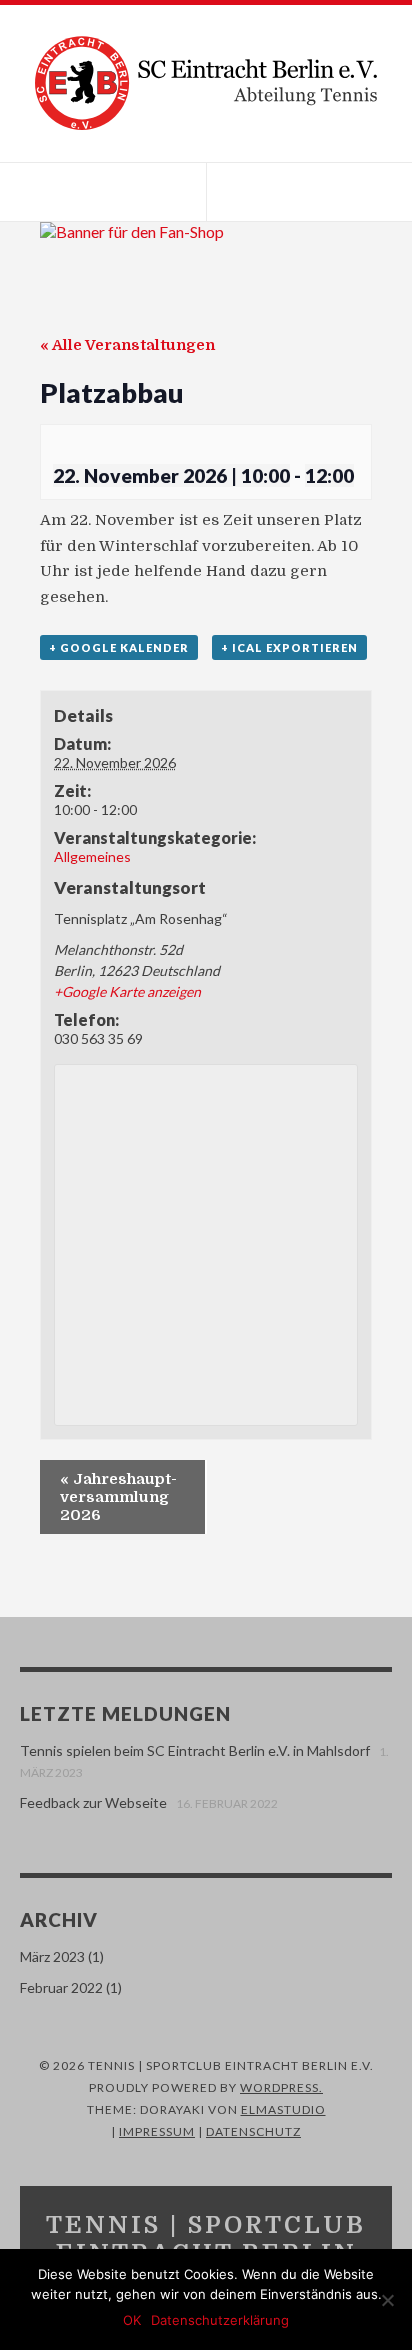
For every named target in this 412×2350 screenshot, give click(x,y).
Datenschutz (253, 2131)
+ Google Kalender (119, 647)
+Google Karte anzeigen (127, 991)
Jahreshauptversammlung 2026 (118, 1497)
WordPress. (281, 2087)
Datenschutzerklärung (220, 2320)
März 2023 (52, 1956)
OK (132, 2320)
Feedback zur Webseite (93, 1802)
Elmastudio (283, 2109)
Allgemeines (92, 856)
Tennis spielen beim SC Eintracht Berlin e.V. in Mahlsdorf (195, 1750)
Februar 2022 (61, 1987)
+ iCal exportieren (289, 647)
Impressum (157, 2131)
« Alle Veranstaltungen (127, 345)
